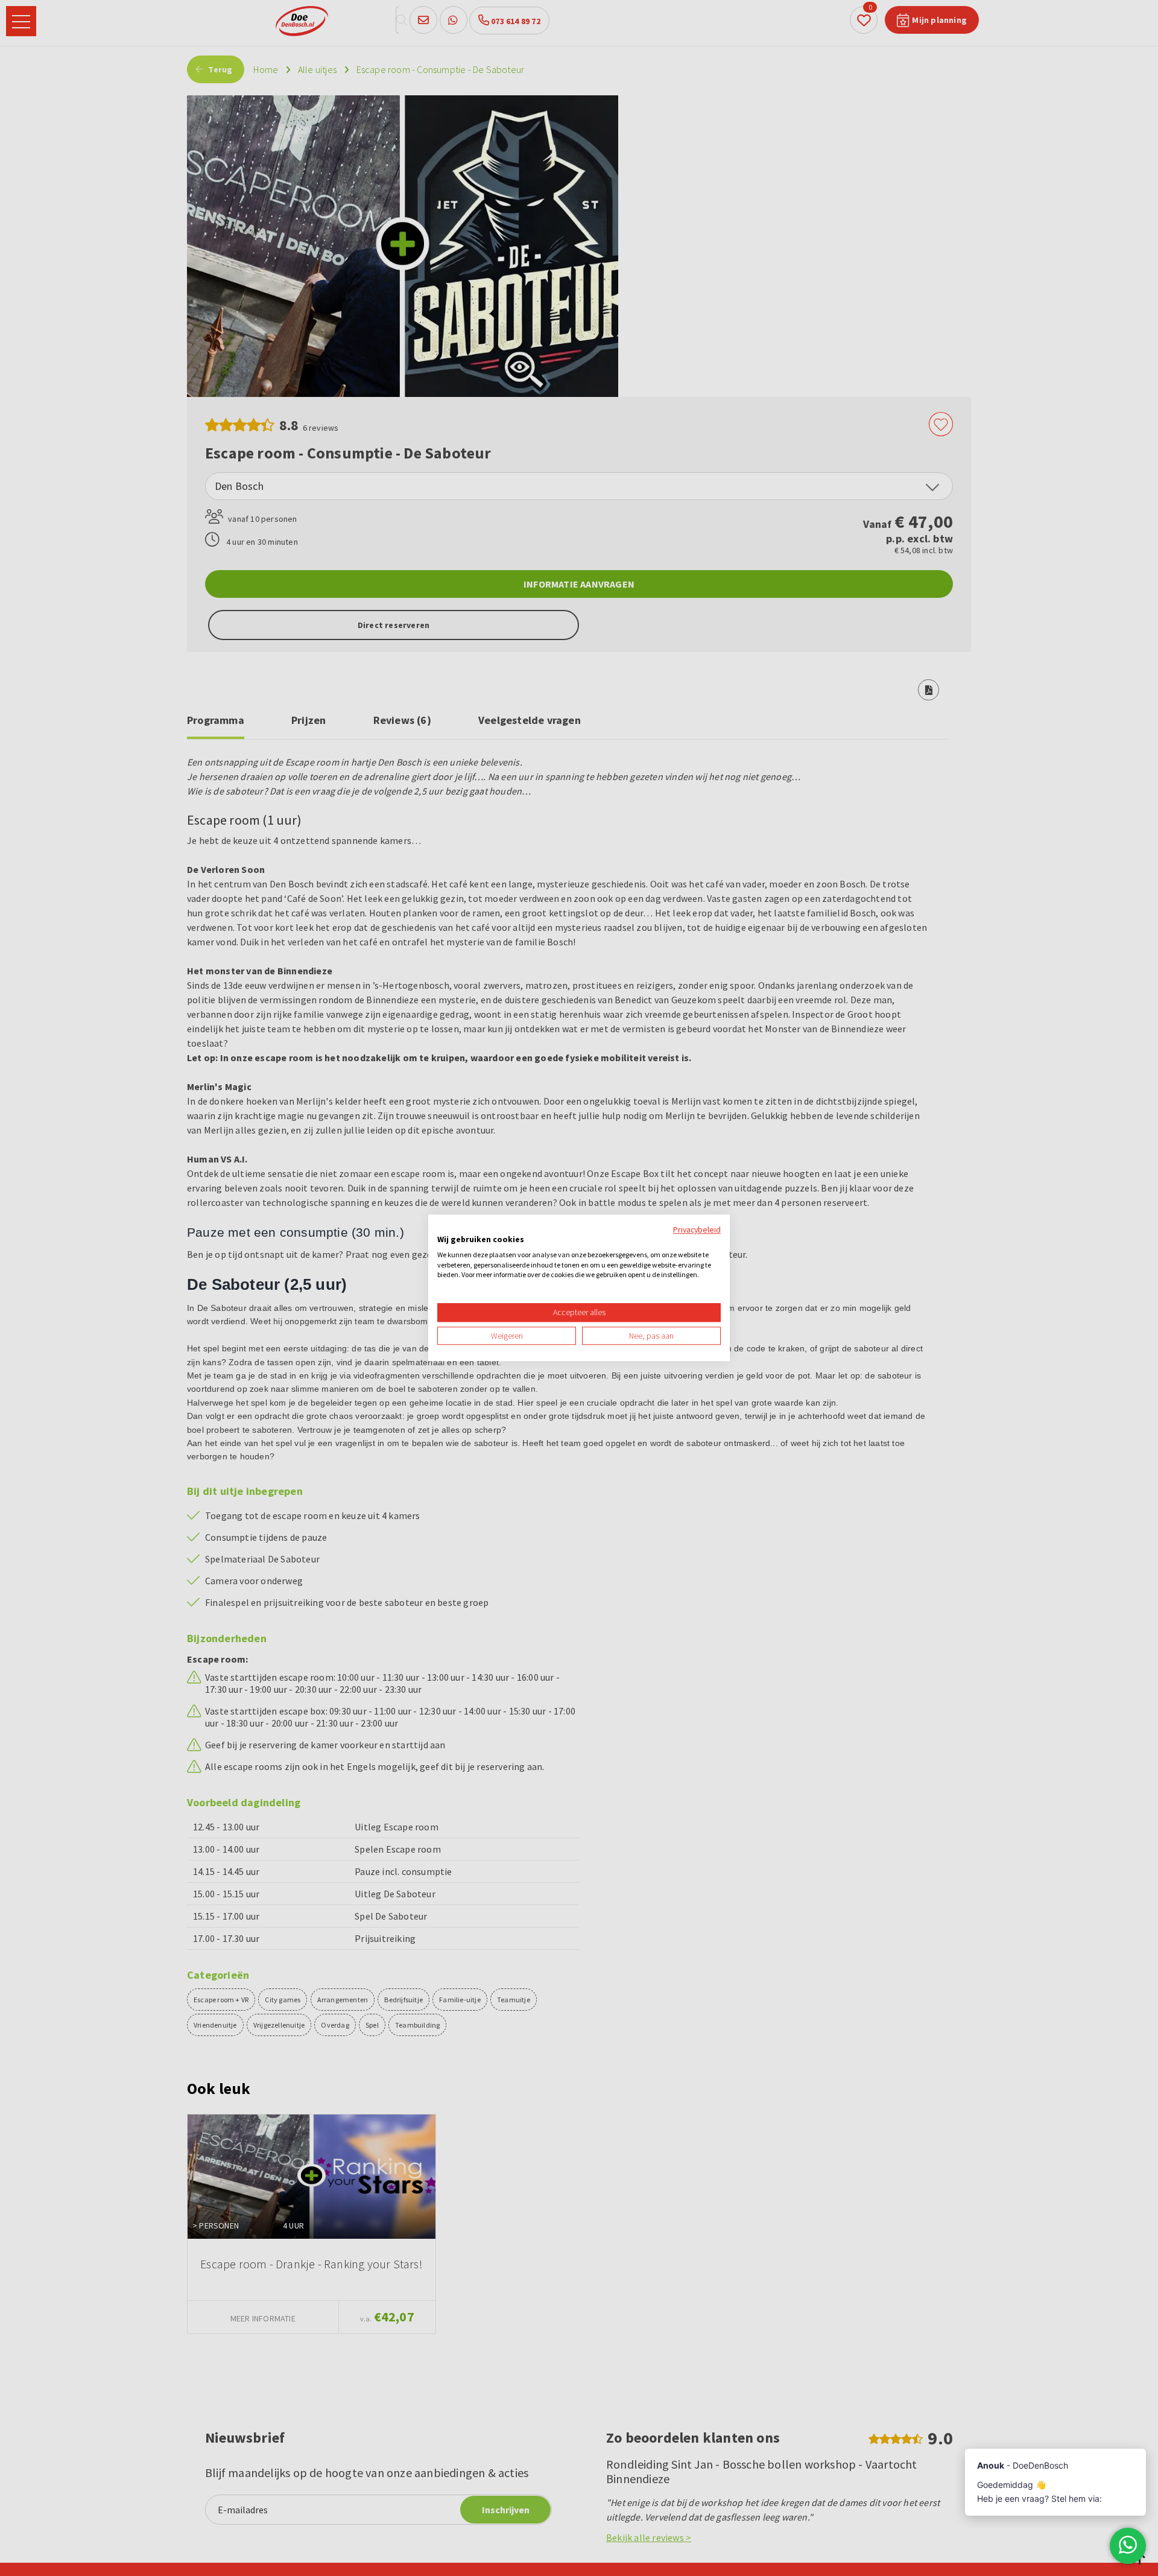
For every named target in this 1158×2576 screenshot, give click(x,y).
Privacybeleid (697, 1229)
